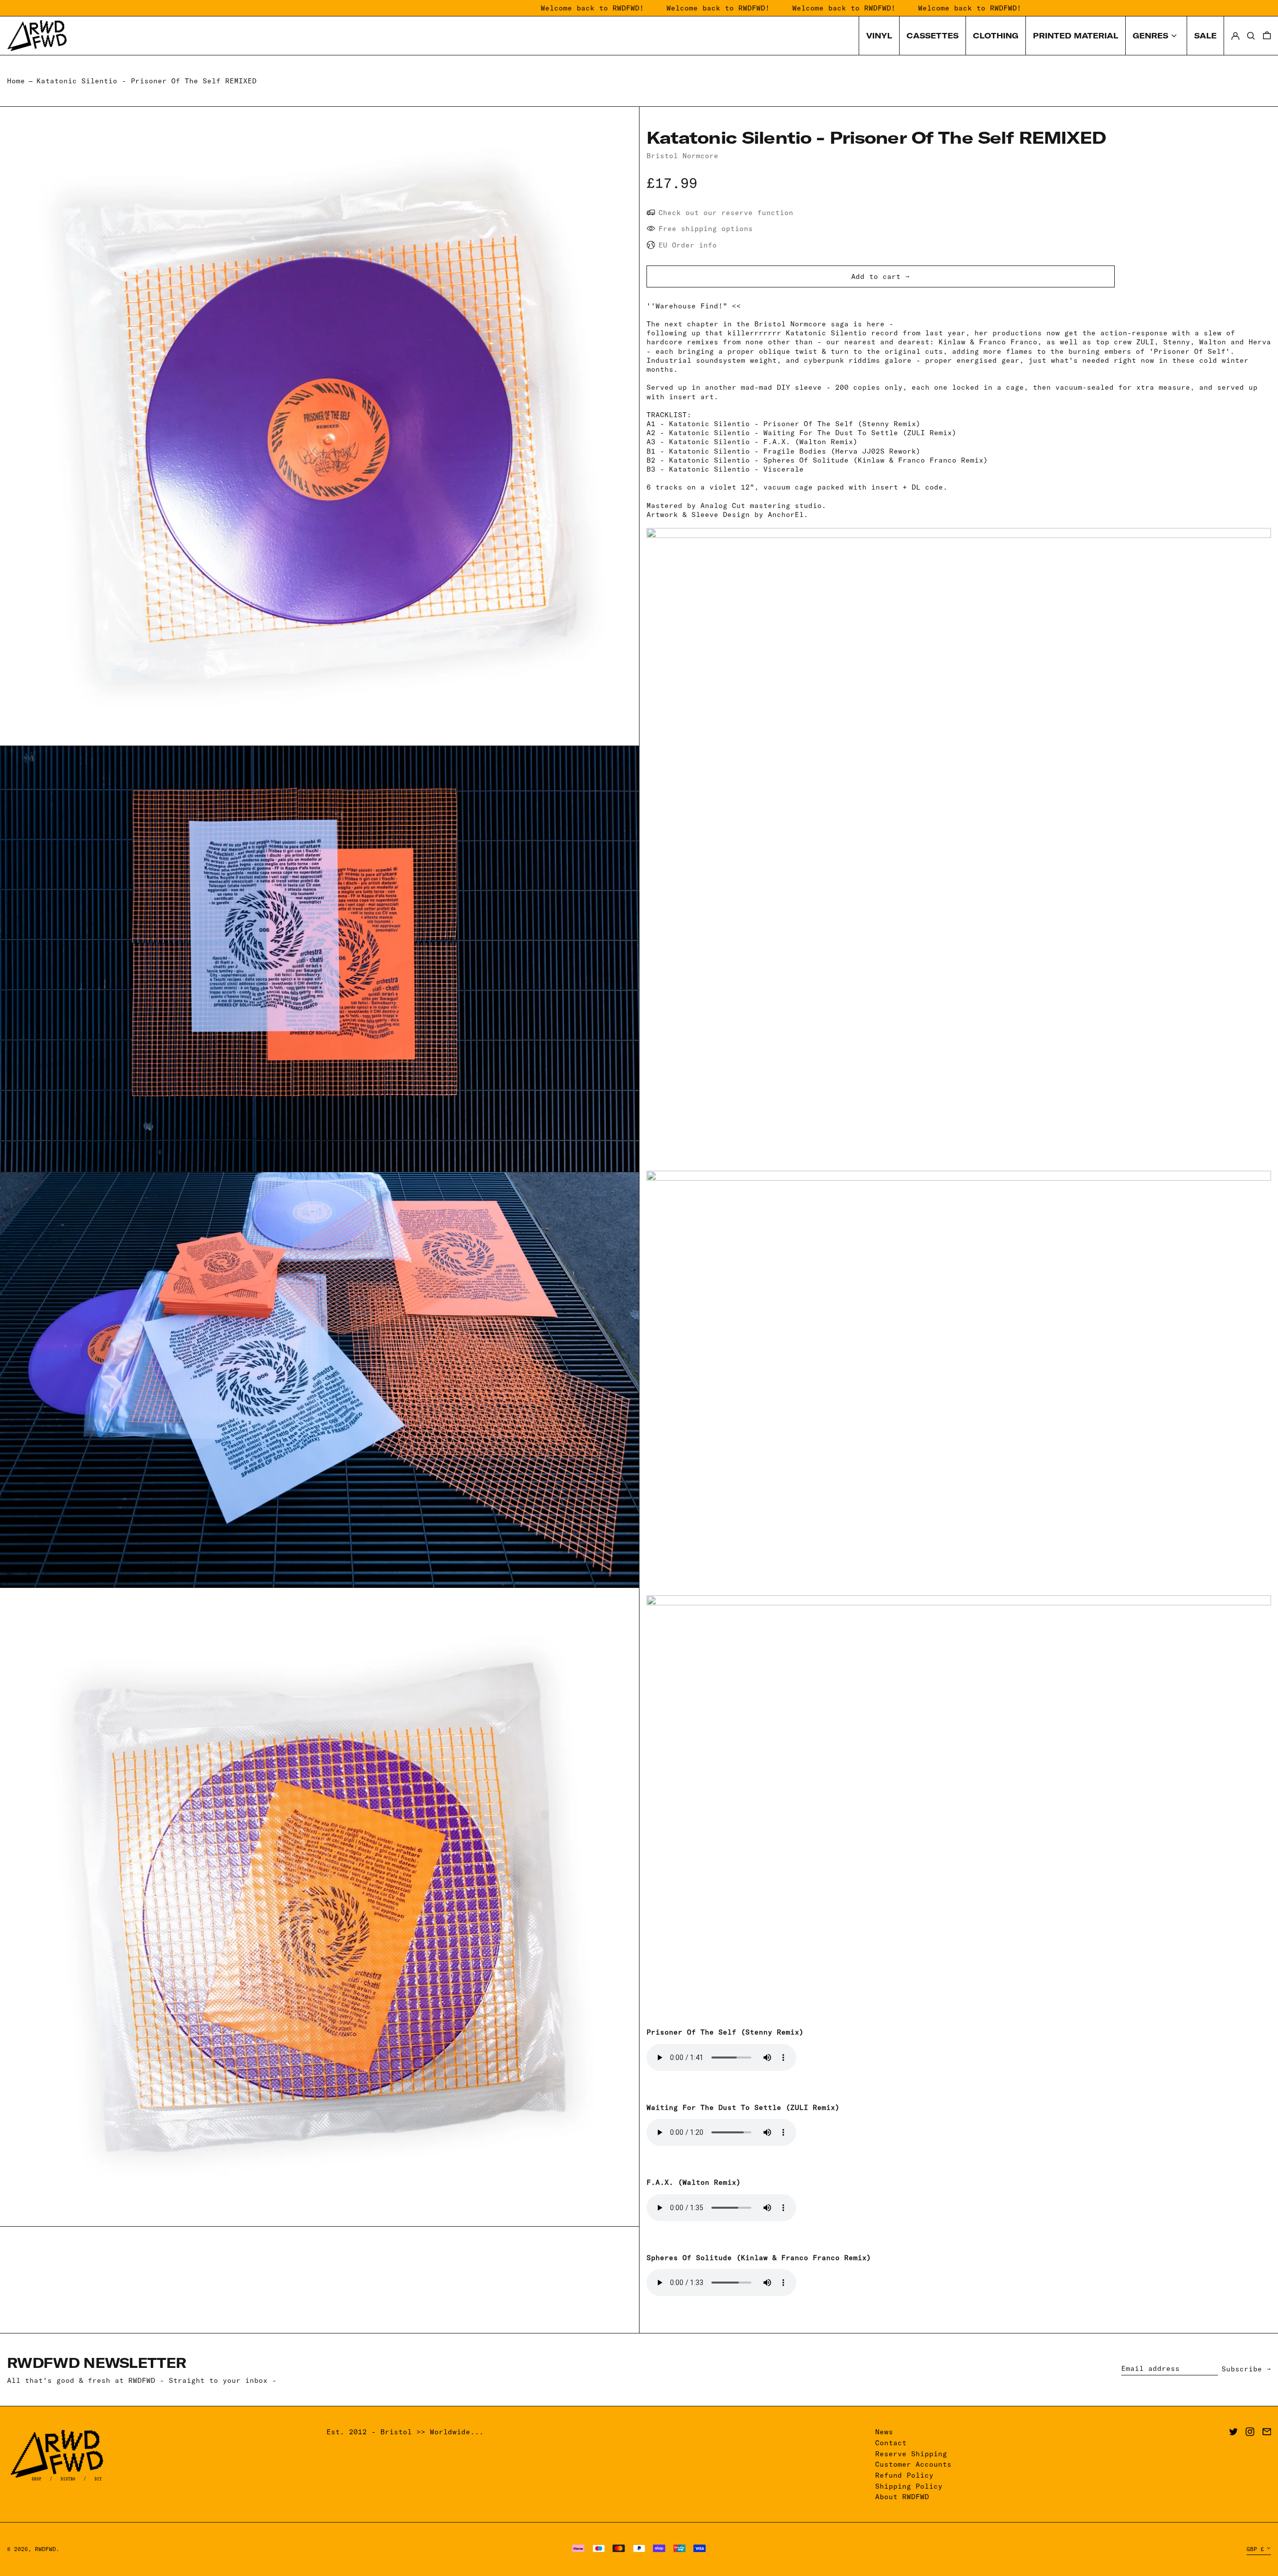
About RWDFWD (902, 2497)
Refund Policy (904, 2475)
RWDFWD (45, 2549)
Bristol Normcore (682, 156)
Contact (891, 2443)
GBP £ (1255, 2549)
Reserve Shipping (911, 2454)
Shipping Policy (909, 2486)
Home (16, 81)
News (884, 2432)
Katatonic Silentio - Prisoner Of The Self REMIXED (147, 81)
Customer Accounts (913, 2464)
